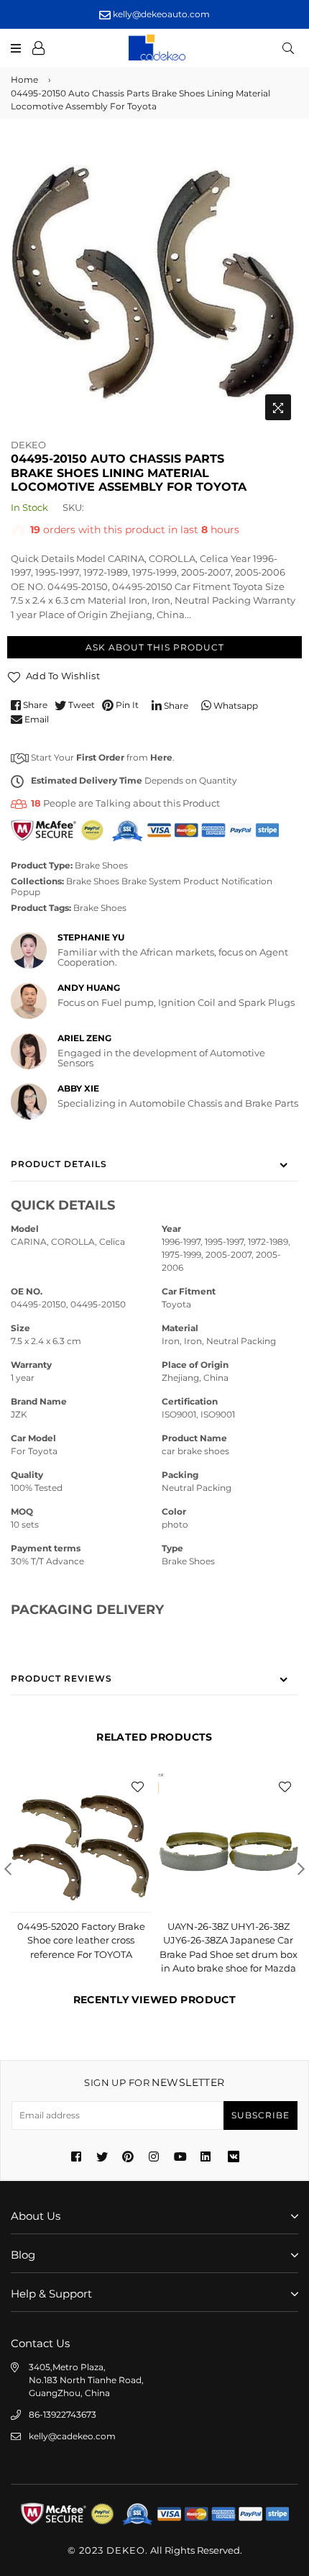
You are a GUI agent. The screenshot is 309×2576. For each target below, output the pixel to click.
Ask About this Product (155, 647)
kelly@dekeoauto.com (160, 14)
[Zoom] (278, 407)
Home (24, 80)
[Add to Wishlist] (137, 1786)
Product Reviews (61, 1678)
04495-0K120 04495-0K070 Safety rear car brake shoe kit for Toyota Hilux (229, 1940)
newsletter (154, 2082)
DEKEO (28, 445)
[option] (154, 284)
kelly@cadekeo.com (72, 2436)
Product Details (59, 1164)
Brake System (151, 881)
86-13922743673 (63, 2414)
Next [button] (301, 1869)
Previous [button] (8, 1869)
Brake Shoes (101, 865)
